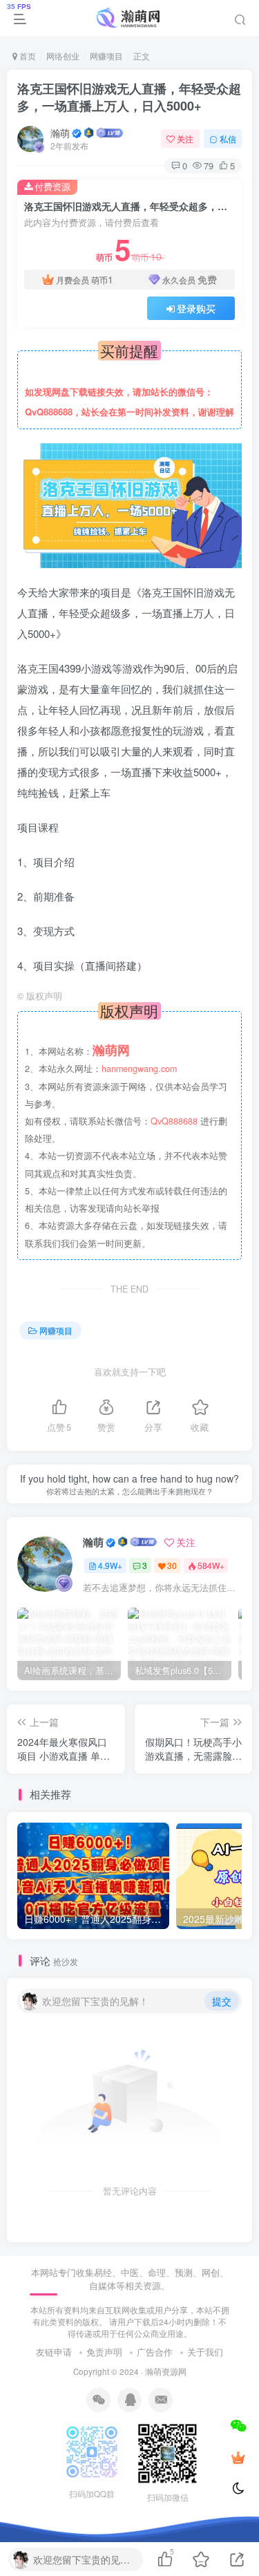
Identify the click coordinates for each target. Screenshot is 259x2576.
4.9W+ (110, 1565)
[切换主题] (238, 2489)
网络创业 (63, 56)
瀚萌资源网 (166, 2371)
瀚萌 (60, 133)
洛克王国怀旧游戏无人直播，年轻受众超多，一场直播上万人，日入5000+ (129, 97)
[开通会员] (238, 2457)
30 (172, 1565)
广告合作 (155, 2352)
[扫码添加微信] (238, 2425)
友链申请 (54, 2352)
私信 (228, 139)
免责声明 (104, 2352)
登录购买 (196, 308)
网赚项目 (106, 56)
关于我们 (205, 2352)
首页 (27, 56)
